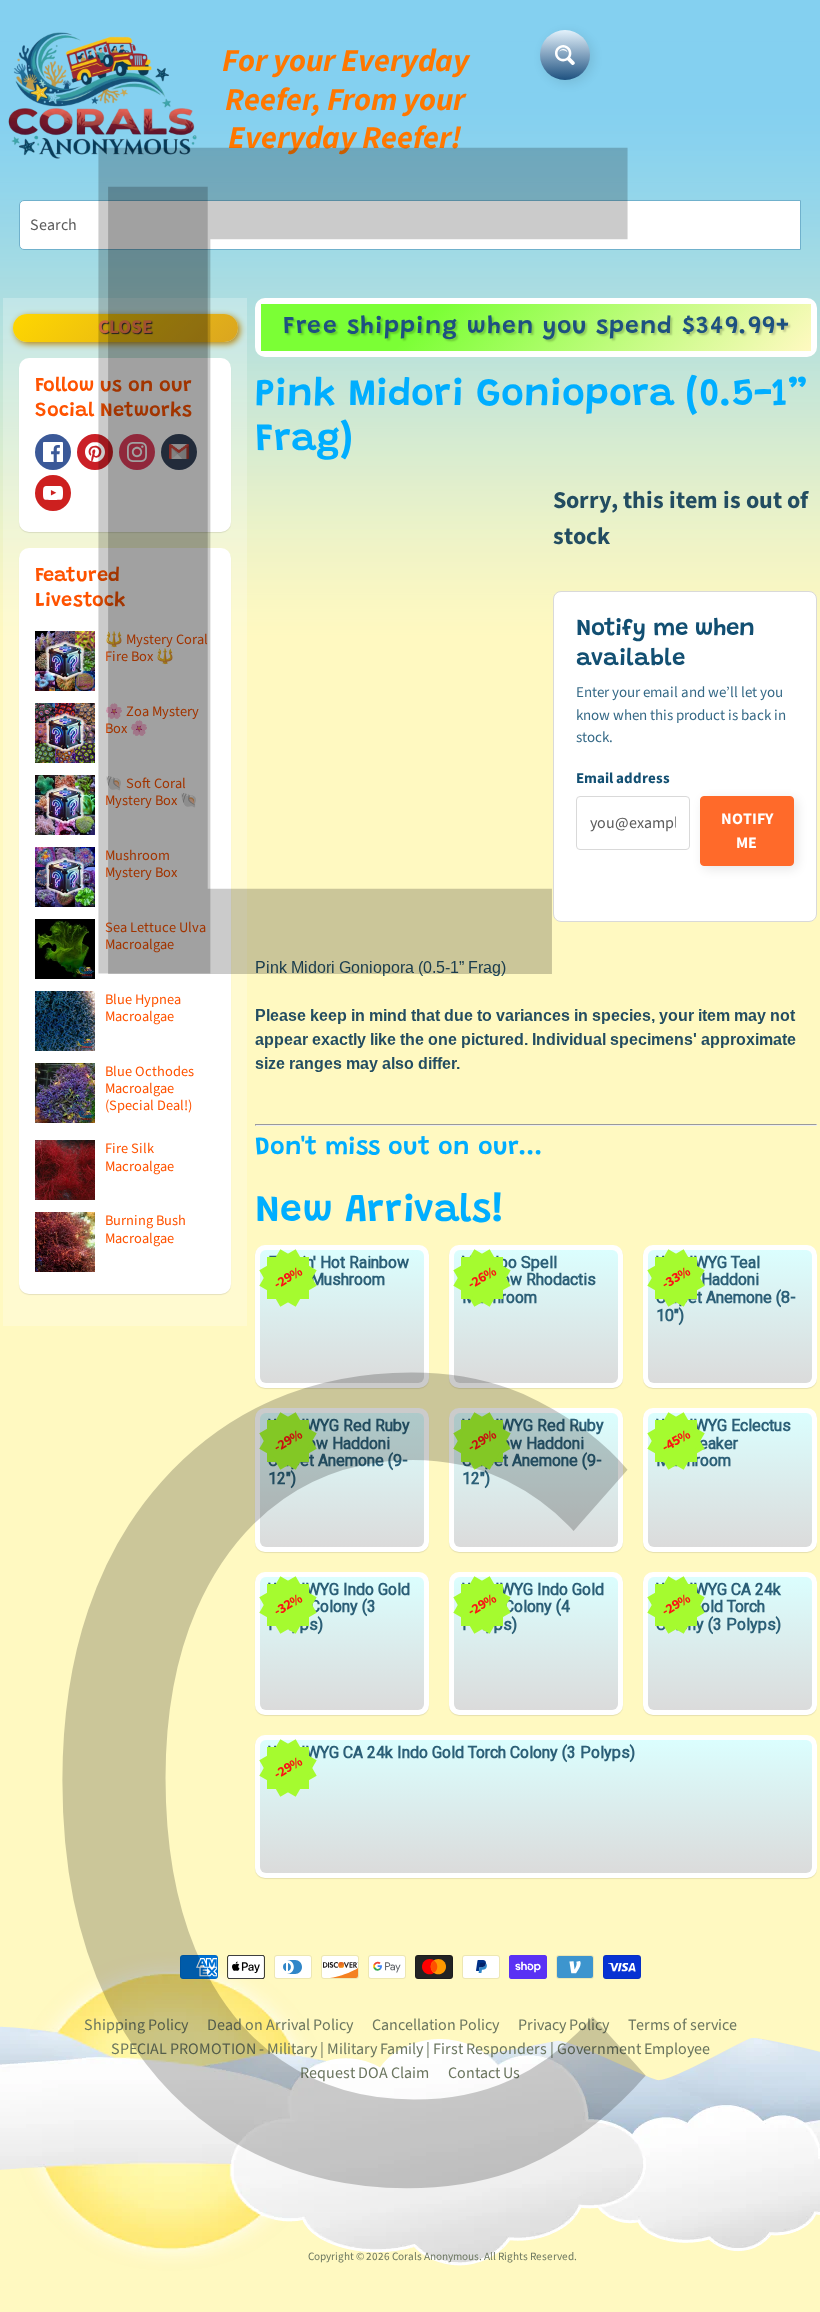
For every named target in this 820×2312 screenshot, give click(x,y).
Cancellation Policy (435, 2025)
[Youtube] (53, 493)
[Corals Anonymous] (103, 100)
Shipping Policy (136, 2025)
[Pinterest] (95, 452)
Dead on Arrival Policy (280, 2025)
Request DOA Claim (364, 2073)
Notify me (747, 831)
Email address (623, 778)
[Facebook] (53, 452)
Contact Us (484, 2073)
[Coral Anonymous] (179, 452)
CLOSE (125, 327)
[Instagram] (137, 452)
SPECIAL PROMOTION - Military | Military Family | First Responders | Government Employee (410, 2049)
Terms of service (682, 2025)
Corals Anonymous (435, 2256)
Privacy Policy (563, 2025)
